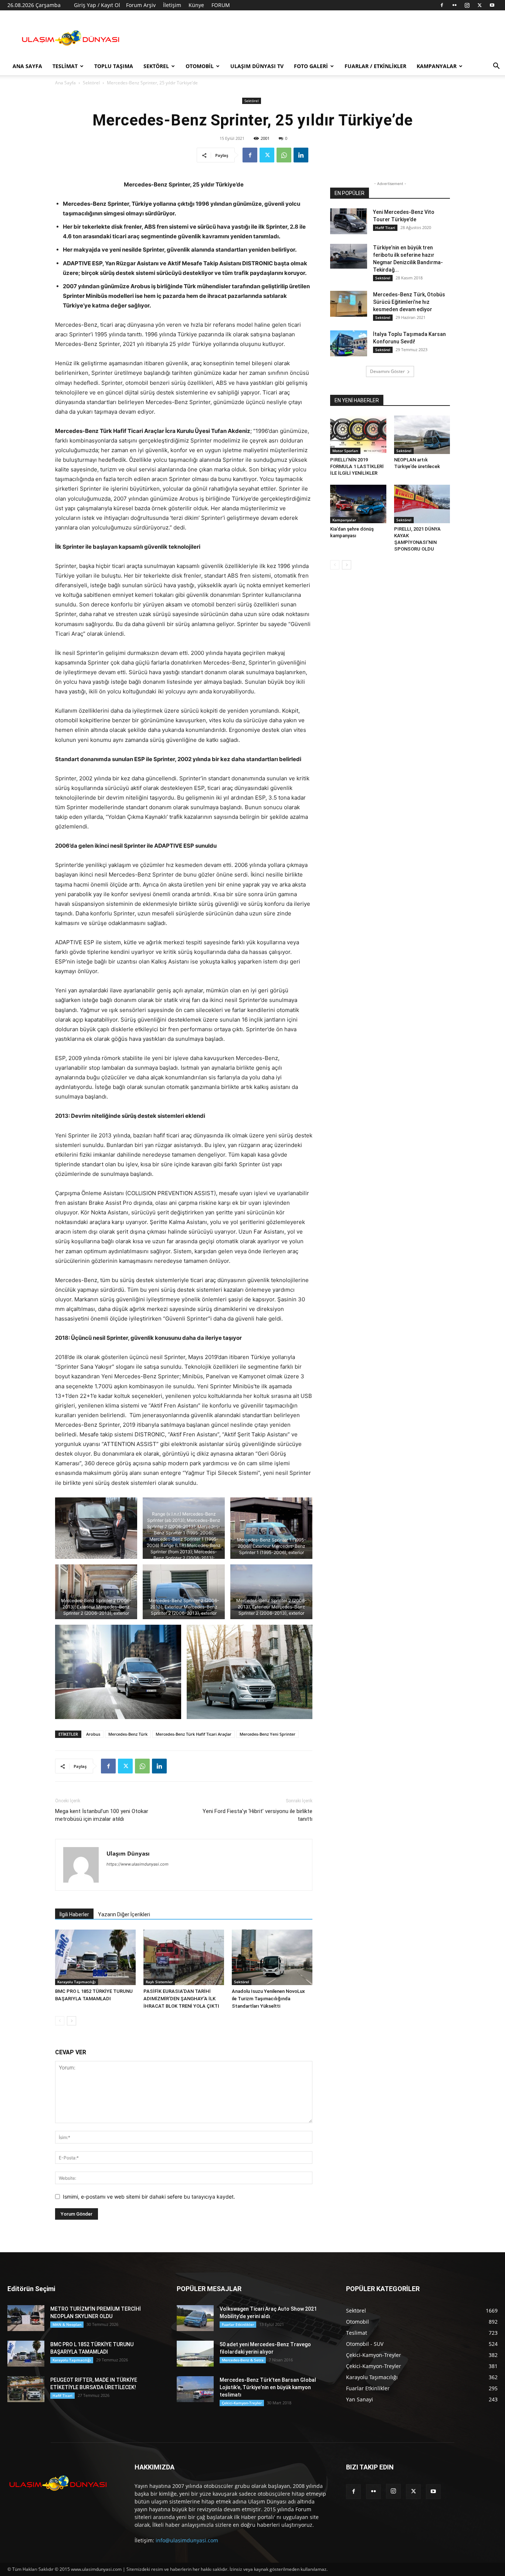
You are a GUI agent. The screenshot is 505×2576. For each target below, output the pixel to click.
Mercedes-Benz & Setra (243, 2360)
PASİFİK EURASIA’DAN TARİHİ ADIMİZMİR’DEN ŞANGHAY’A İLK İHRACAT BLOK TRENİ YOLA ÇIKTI (181, 1999)
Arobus (93, 1734)
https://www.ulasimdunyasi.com (138, 1864)
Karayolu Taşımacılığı (77, 1982)
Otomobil (200, 66)
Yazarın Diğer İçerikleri (124, 1914)
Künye (196, 5)
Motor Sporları (345, 451)
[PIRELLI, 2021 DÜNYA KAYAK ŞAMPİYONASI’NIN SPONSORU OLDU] (422, 504)
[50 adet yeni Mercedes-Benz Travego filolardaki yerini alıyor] (195, 2354)
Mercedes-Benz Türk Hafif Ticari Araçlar (194, 1734)
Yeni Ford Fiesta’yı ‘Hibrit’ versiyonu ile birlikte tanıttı (257, 1815)
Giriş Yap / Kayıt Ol (97, 5)
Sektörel (156, 66)
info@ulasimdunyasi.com (187, 2540)
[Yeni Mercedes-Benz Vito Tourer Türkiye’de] (349, 221)
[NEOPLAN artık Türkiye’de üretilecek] (422, 435)
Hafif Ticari (385, 228)
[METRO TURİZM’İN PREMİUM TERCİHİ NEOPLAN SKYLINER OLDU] (26, 2318)
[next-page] (72, 2021)
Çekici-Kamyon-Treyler (242, 2403)
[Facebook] (442, 5)
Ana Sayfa (27, 66)
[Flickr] (454, 5)
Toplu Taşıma (114, 66)
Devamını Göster (387, 371)
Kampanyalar (437, 66)
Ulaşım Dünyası (128, 1853)
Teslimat (65, 66)
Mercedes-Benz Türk (128, 1734)
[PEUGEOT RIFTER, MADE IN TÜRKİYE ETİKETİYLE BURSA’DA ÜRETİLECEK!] (26, 2389)
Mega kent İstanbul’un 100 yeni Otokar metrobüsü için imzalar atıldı (102, 1815)
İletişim (172, 5)
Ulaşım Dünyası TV (257, 66)
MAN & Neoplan (67, 2324)
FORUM (221, 5)
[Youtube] (492, 5)
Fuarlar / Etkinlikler (375, 66)
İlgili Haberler (74, 1914)
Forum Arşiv (141, 5)
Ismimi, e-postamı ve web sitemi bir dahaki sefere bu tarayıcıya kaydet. (149, 2197)
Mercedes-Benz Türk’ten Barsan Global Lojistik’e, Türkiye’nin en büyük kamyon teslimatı (268, 2387)
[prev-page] (60, 2021)
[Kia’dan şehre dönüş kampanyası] (358, 504)
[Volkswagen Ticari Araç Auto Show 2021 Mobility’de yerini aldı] (195, 2318)
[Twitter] (479, 5)
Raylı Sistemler (159, 1982)
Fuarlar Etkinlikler (238, 2324)
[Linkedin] (301, 155)
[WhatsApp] (284, 155)
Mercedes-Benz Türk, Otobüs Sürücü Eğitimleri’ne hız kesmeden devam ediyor (409, 302)
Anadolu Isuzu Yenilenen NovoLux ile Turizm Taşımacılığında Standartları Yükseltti (268, 1999)
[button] (496, 67)
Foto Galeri (311, 66)
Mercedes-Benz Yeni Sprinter (267, 1734)
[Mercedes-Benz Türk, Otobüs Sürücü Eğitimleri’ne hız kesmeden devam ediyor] (349, 304)
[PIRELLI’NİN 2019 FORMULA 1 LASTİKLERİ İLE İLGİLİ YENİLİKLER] (358, 435)
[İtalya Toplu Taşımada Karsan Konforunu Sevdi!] (349, 343)
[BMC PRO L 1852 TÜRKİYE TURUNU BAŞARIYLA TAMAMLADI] (95, 1957)
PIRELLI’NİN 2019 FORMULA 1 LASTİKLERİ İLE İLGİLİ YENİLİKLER (357, 466)
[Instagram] (467, 5)
